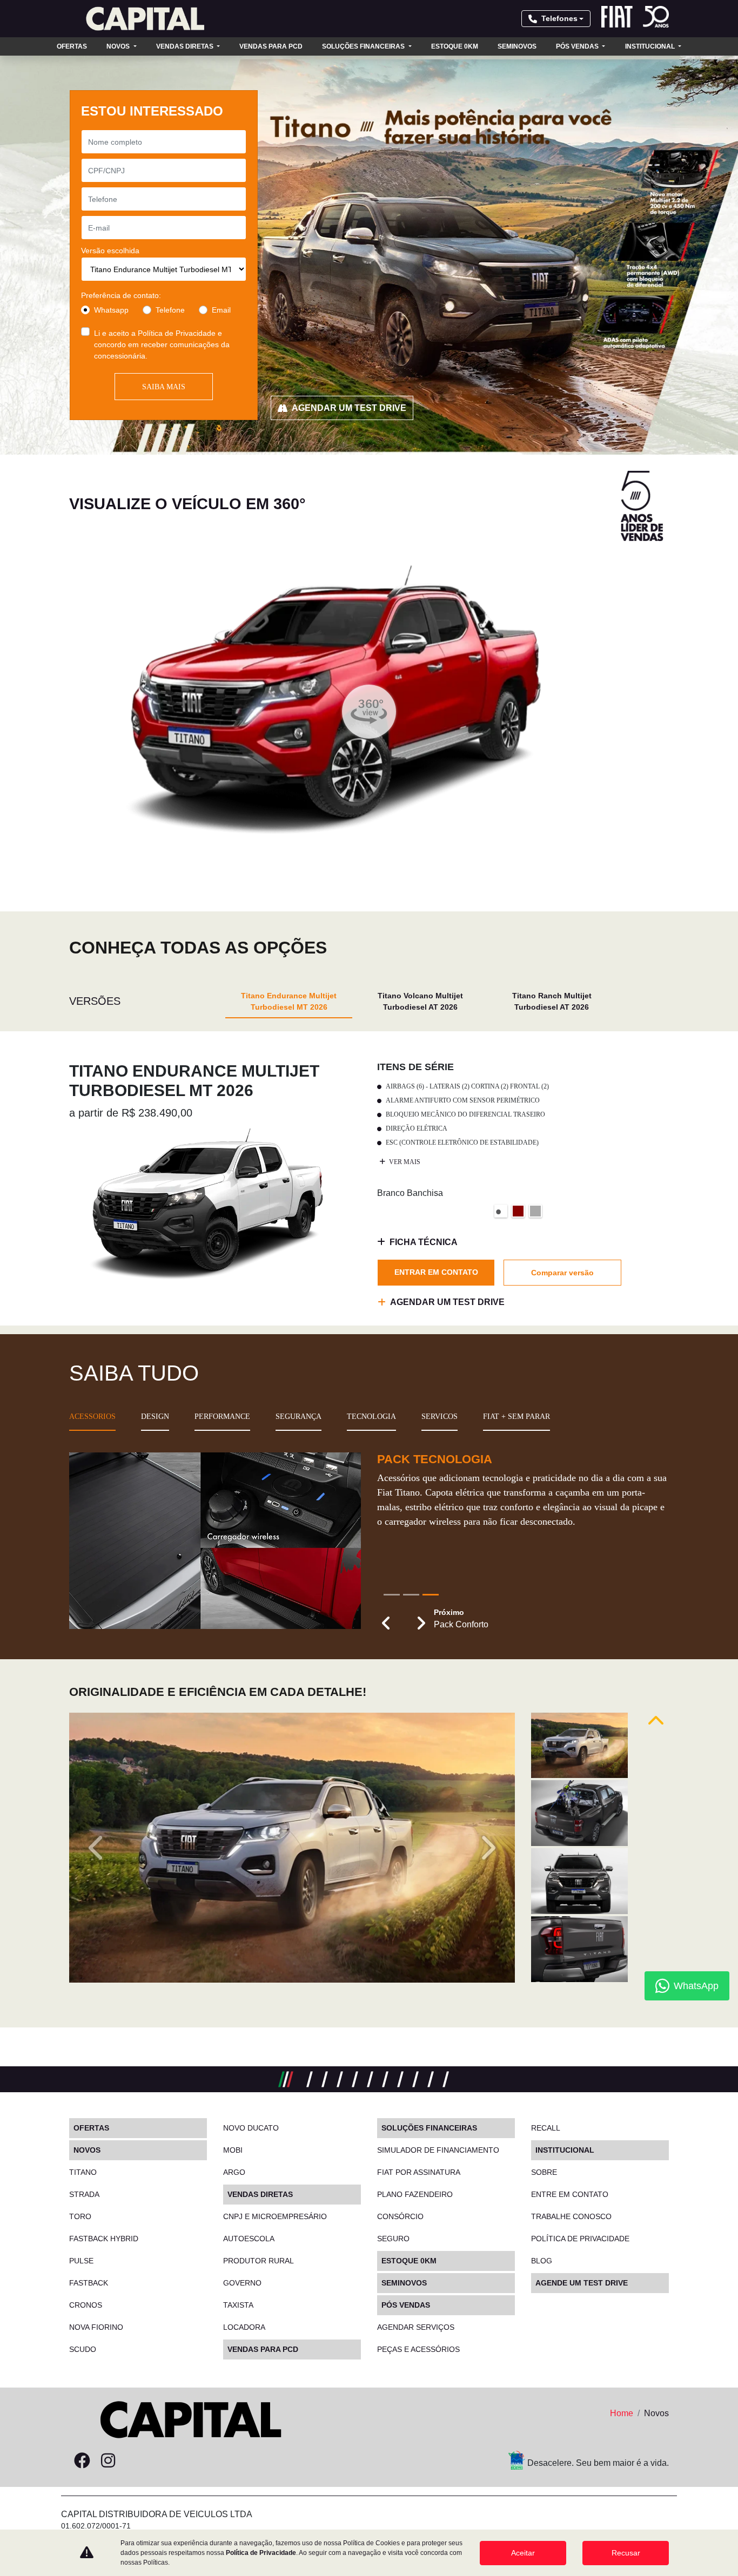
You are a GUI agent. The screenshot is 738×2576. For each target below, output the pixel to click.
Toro (80, 2216)
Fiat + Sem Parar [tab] (516, 1417)
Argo (234, 2172)
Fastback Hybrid (104, 2239)
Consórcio (400, 2216)
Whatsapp (111, 310)
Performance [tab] (222, 1417)
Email (221, 310)
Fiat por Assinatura (419, 2172)
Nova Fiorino (96, 2327)
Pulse (81, 2261)
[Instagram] (108, 2461)
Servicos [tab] (440, 1417)
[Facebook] (82, 2461)
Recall (546, 2128)
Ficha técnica (424, 1242)
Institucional (651, 46)
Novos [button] (119, 46)
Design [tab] (155, 1417)
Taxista (238, 2305)
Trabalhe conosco (571, 2216)
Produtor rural (259, 2261)
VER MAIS (404, 1162)
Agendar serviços (416, 2327)
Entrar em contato (436, 1272)
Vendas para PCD (271, 46)
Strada (84, 2194)
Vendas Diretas (186, 46)
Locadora (244, 2327)
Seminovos (517, 46)
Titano (83, 2172)
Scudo (83, 2349)
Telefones (559, 18)
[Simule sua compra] (134, 2461)
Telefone (170, 310)
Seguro (393, 2239)
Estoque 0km (455, 46)
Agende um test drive (582, 2283)
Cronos (86, 2305)
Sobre (544, 2172)
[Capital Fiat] (145, 19)
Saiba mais (164, 387)
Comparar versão (562, 1273)
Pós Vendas (578, 46)
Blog (542, 2261)
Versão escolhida (110, 251)
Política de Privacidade (177, 333)
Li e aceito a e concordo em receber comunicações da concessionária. (162, 344)
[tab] (289, 1001)
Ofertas (72, 46)
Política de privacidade (580, 2239)
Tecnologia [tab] (371, 1417)
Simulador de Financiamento (438, 2150)
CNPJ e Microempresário (275, 2216)
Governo (242, 2283)
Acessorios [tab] (92, 1417)
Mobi (233, 2150)
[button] (386, 1624)
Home (622, 2413)
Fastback (89, 2283)
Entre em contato (570, 2194)
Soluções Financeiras (364, 46)
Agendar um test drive (349, 408)
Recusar (626, 2553)
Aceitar (523, 2553)
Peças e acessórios (418, 2349)
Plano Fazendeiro (415, 2194)
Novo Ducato (251, 2128)
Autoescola (249, 2239)
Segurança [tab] (298, 1417)
